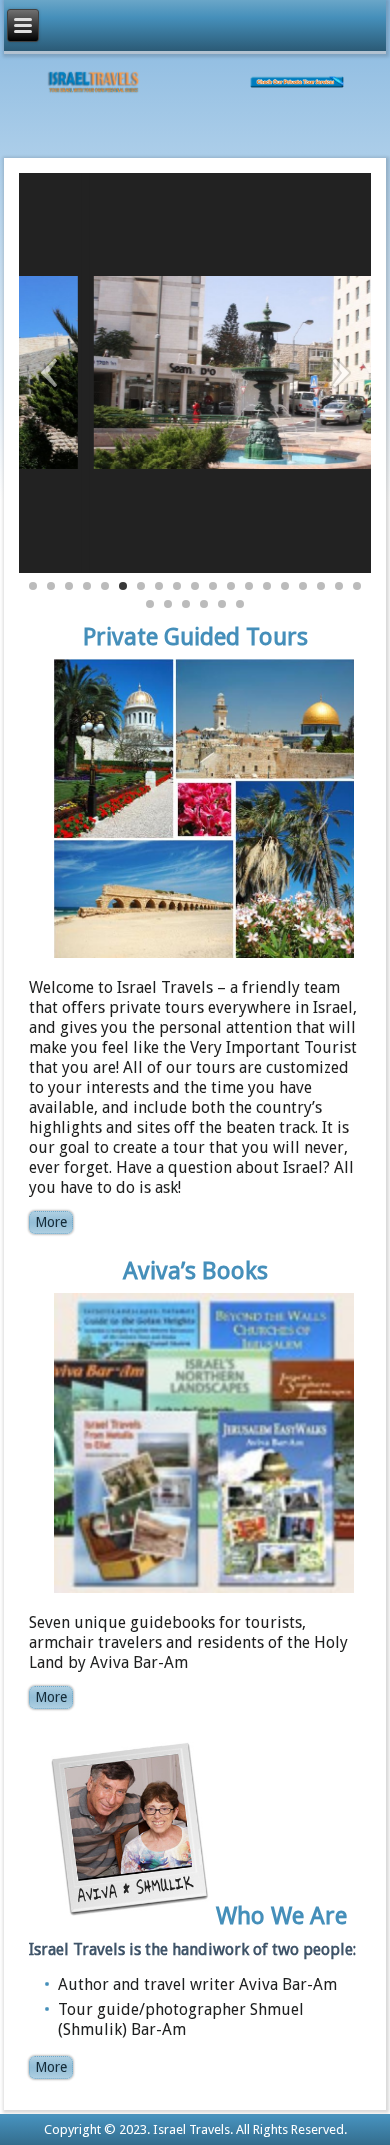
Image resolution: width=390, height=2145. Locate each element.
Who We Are (281, 1915)
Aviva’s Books (195, 1271)
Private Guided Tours (195, 637)
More (51, 1222)
